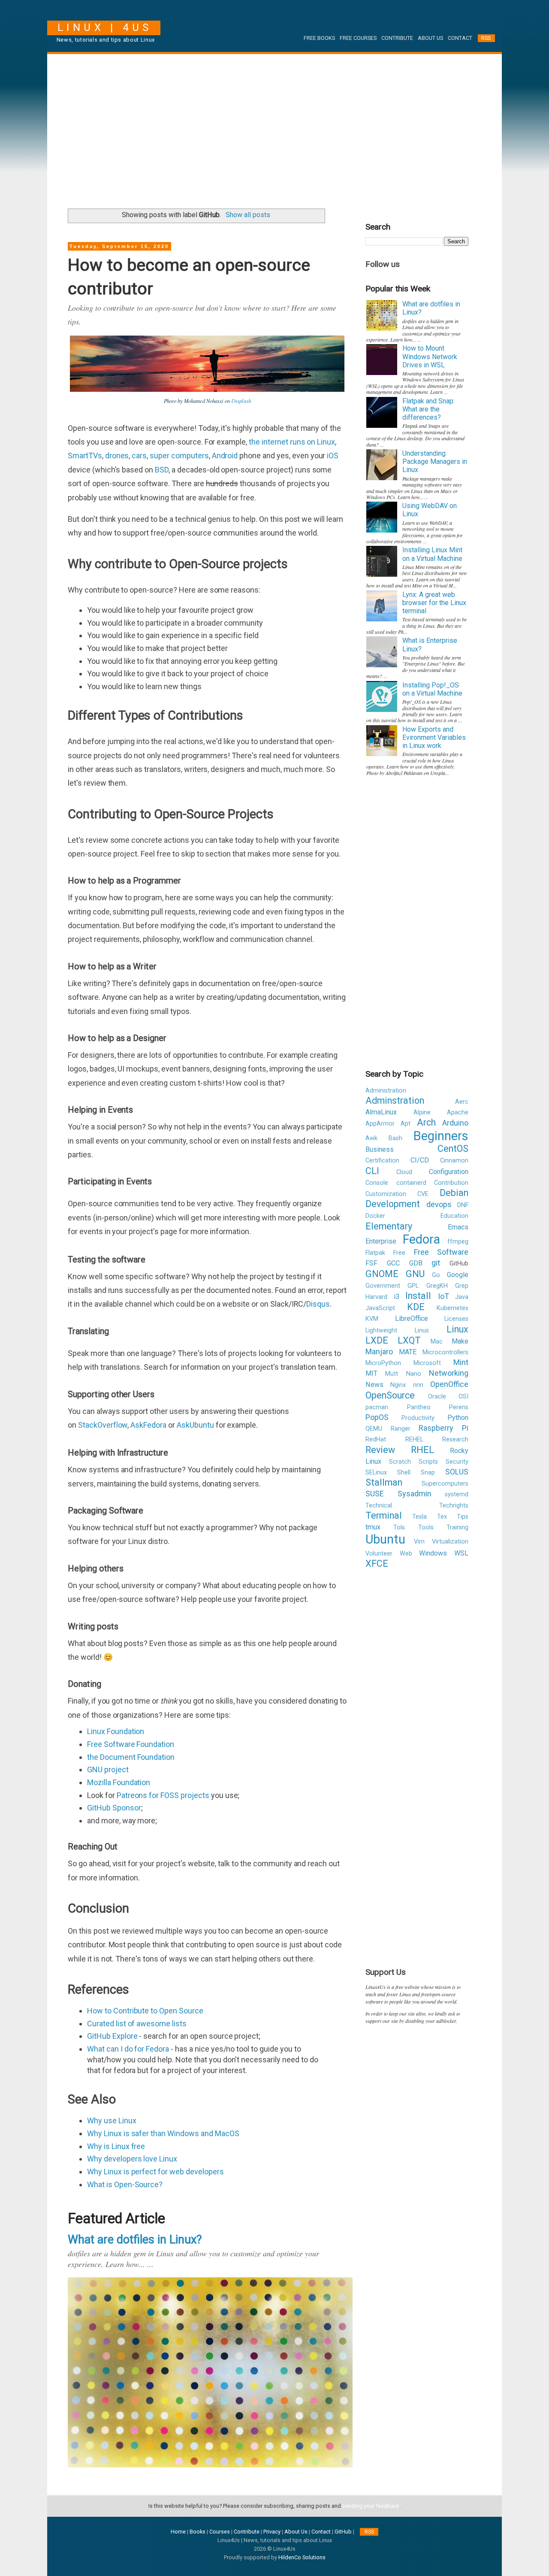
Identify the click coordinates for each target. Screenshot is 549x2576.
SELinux (376, 1473)
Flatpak (375, 1253)
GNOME (382, 1274)
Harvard (376, 1297)
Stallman (384, 1482)
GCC (393, 1263)
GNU (415, 1274)
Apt (406, 1124)
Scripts (428, 1462)
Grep (462, 1286)
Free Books (319, 38)
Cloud (404, 1172)
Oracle (437, 1397)
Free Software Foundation (131, 1744)
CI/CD (420, 1160)
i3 (397, 1297)
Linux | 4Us (105, 27)
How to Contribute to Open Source (145, 2011)
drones (117, 456)
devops (439, 1204)
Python (458, 1418)
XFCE (377, 1563)
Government (383, 1286)
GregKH (437, 1286)
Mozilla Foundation (119, 1782)
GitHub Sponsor (114, 1808)
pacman (377, 1407)
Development (393, 1204)
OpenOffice (449, 1384)
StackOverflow (103, 1425)
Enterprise (381, 1241)
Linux (457, 1329)
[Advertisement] (274, 128)
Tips (463, 1517)
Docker (375, 1216)
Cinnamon (454, 1161)
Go (436, 1275)
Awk (371, 1138)
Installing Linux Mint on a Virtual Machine (432, 554)
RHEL (422, 1450)
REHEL (414, 1439)
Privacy (272, 2532)
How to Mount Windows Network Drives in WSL (430, 356)
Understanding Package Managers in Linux (435, 462)
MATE (408, 1352)
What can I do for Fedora (128, 2049)
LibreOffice (412, 1318)
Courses (220, 2532)
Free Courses (358, 38)
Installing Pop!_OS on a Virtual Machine (432, 689)
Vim (419, 1542)
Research (455, 1439)
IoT (443, 1296)
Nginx (398, 1385)
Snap (428, 1473)
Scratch (400, 1462)
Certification (382, 1161)
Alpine (422, 1112)
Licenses (456, 1319)
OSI (463, 1397)
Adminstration (395, 1100)
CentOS (453, 1149)
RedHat (376, 1439)
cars (139, 456)
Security (457, 1462)
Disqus (318, 1304)
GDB (416, 1263)
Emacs (458, 1227)
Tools (426, 1527)
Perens (459, 1407)
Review (380, 1450)
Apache (458, 1112)
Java (462, 1297)
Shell (404, 1473)
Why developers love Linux (132, 2159)
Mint (461, 1362)
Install (418, 1296)
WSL (461, 1553)
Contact (460, 38)
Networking (449, 1373)
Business (380, 1149)
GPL (413, 1286)
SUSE (375, 1494)
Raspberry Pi (443, 1428)
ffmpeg (458, 1242)
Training (457, 1527)
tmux (373, 1527)
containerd (411, 1183)
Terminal (384, 1515)
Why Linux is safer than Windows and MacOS (163, 2133)
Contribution (451, 1183)
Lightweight (381, 1330)
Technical (379, 1506)
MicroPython (383, 1363)
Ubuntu (385, 1539)
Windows (433, 1553)
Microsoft (427, 1363)
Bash (395, 1138)
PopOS (377, 1417)
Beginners (441, 1136)
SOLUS (457, 1472)
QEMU (374, 1429)
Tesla (419, 1517)
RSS (486, 38)
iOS (333, 456)
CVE (423, 1194)
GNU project (108, 1769)
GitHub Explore (112, 2036)
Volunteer (379, 1554)
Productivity (418, 1418)
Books (198, 2532)
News (374, 1385)
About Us (430, 38)
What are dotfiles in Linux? (135, 2240)
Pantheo (419, 1407)
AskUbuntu (196, 1425)
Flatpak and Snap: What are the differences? (428, 409)
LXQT (409, 1340)
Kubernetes (452, 1308)
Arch (426, 1122)
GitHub (343, 2532)
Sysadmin (415, 1494)
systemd (457, 1494)
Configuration (449, 1172)
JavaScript (380, 1308)
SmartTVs (85, 456)
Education (454, 1216)
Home (178, 2532)
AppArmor (380, 1124)
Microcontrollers (445, 1352)
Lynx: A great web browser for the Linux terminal (434, 603)
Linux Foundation (116, 1731)
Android (225, 456)
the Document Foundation (131, 1757)
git (436, 1263)
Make (460, 1341)
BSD (162, 470)
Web (406, 1554)
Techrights (454, 1506)
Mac (437, 1342)
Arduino (455, 1123)
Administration (386, 1091)
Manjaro (379, 1352)
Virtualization (450, 1542)
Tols (399, 1527)
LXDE (377, 1340)
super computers (179, 456)
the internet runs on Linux (292, 442)
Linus (422, 1330)
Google (458, 1275)
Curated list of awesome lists (137, 2024)
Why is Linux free (116, 2146)
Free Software (441, 1252)
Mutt (392, 1374)
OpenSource (390, 1395)
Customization (386, 1194)
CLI (372, 1171)
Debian (454, 1193)
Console (377, 1183)
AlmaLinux (381, 1112)
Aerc (462, 1102)
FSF (371, 1263)
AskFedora (149, 1425)
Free (399, 1253)
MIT (371, 1373)
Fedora (421, 1239)
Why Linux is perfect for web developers (155, 2172)
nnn (418, 1385)
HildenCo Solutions (302, 2557)
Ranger (401, 1429)
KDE (416, 1307)
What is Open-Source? (125, 2184)
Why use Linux (112, 2120)
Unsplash (241, 401)
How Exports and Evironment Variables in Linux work (434, 737)
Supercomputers (445, 1484)
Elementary (389, 1226)
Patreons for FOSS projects (163, 1795)
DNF (463, 1205)
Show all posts (248, 215)
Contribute (397, 38)
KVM (372, 1319)
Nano (414, 1374)
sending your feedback (371, 2506)
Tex (442, 1517)
